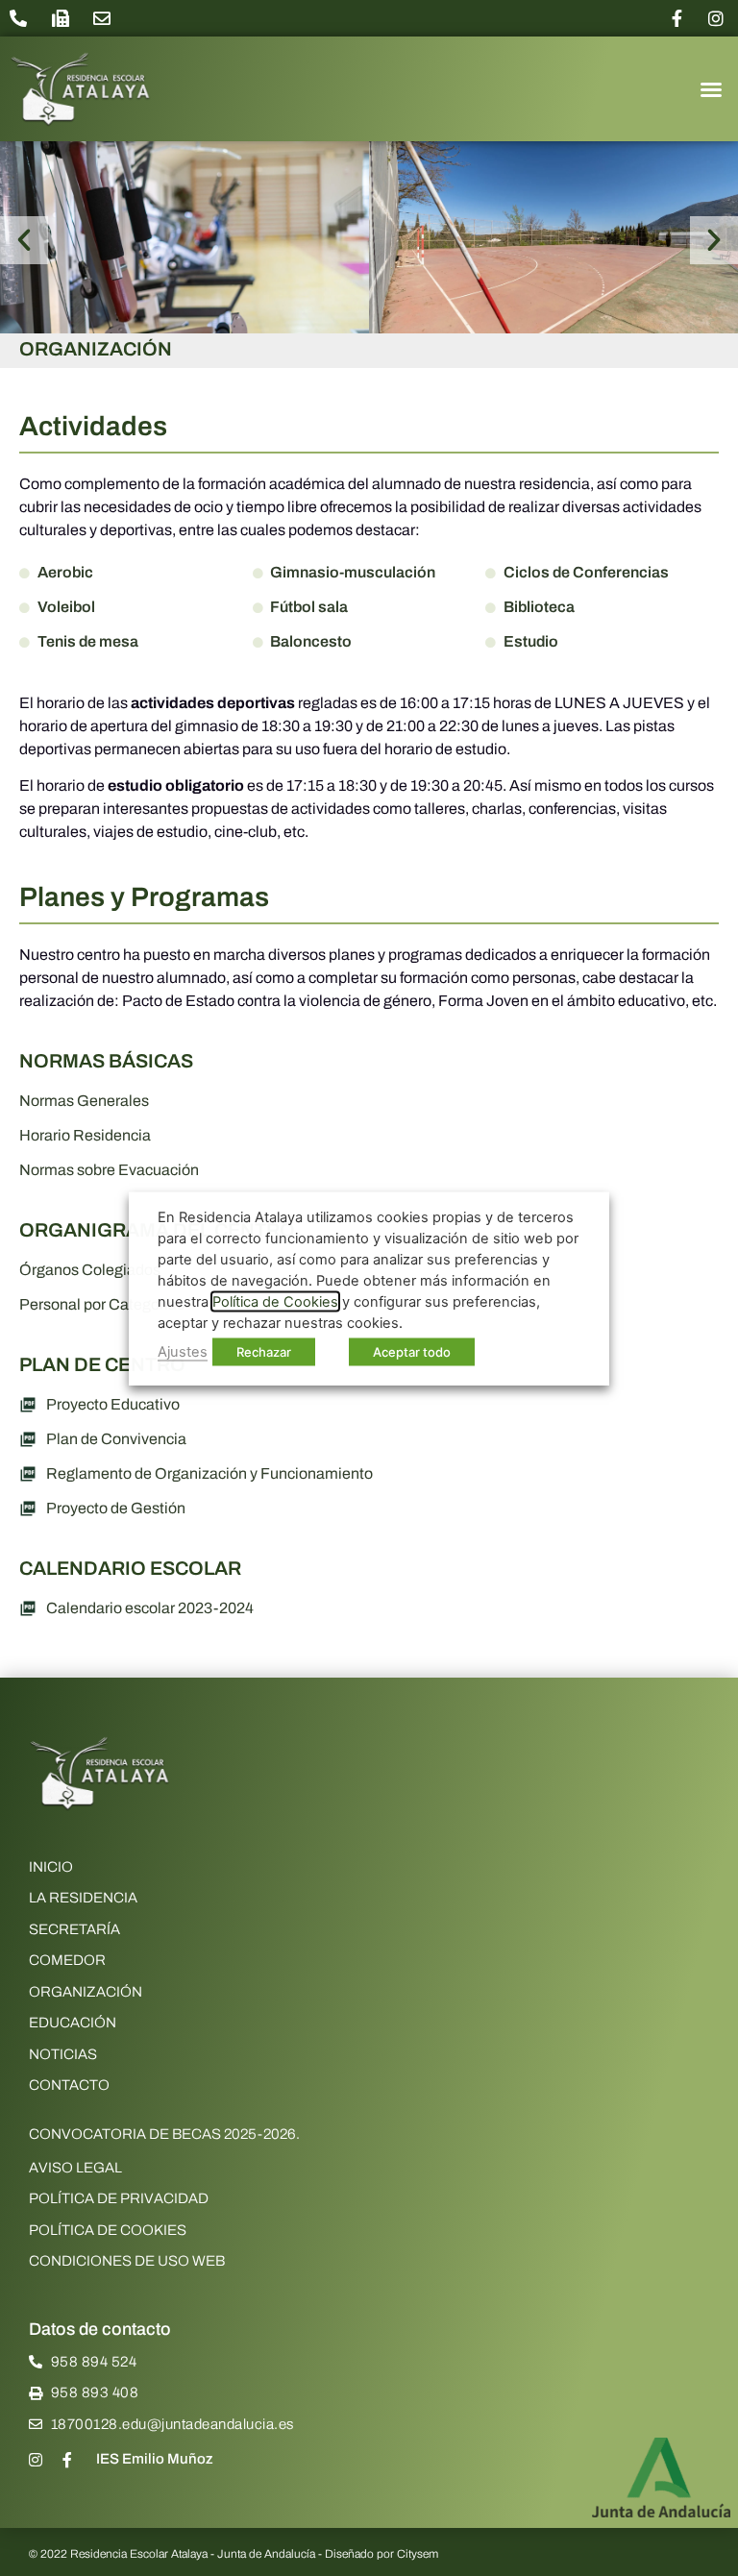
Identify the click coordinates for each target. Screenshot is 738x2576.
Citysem (418, 2554)
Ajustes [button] (183, 1351)
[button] (711, 89)
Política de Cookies (275, 1301)
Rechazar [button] (264, 1351)
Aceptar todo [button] (412, 1351)
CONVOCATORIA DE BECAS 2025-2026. (164, 2134)
